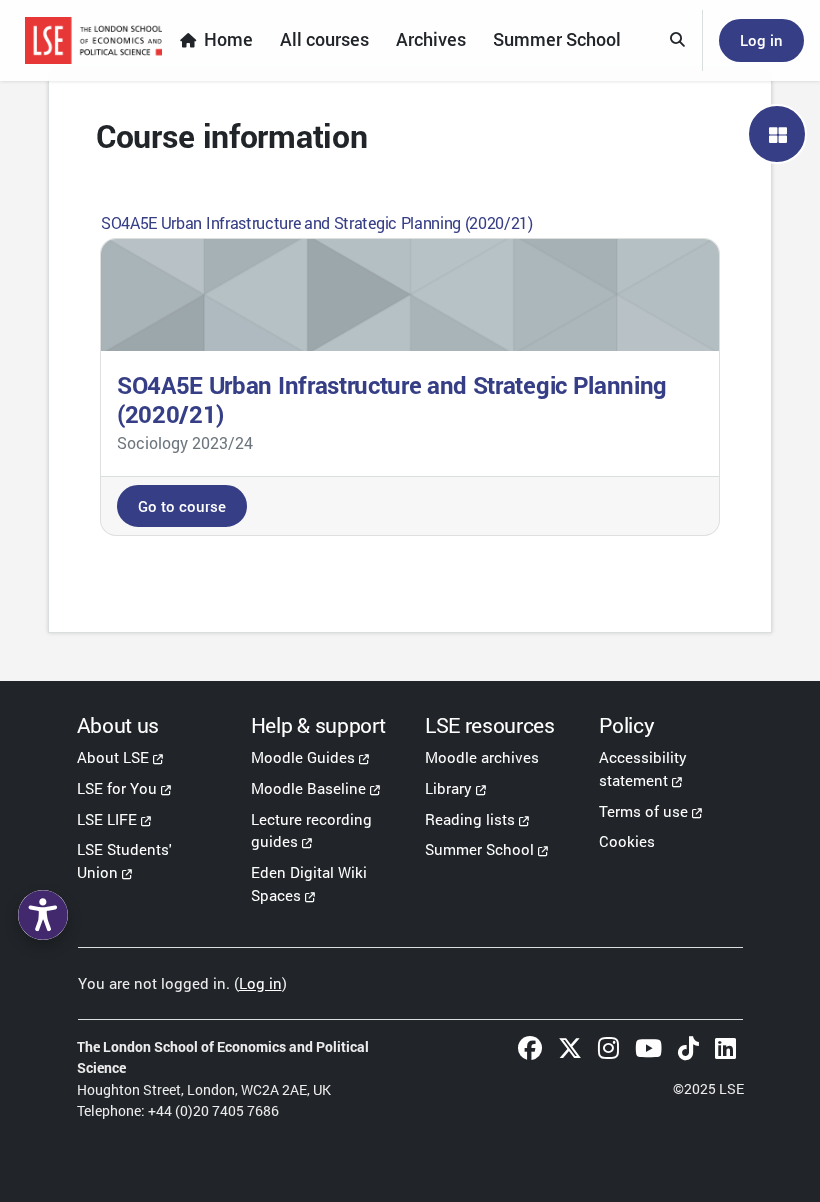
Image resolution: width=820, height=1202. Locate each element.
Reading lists (470, 819)
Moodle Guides (303, 757)
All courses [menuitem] (324, 39)
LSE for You (117, 788)
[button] (678, 41)
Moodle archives (482, 757)
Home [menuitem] (228, 39)
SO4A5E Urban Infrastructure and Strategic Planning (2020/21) (317, 222)
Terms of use (643, 811)
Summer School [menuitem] (557, 39)
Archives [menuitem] (431, 39)
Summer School (479, 849)
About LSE (113, 757)
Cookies (627, 841)
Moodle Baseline (308, 788)
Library (448, 788)
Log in (761, 40)
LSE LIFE (107, 819)
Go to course (182, 506)
